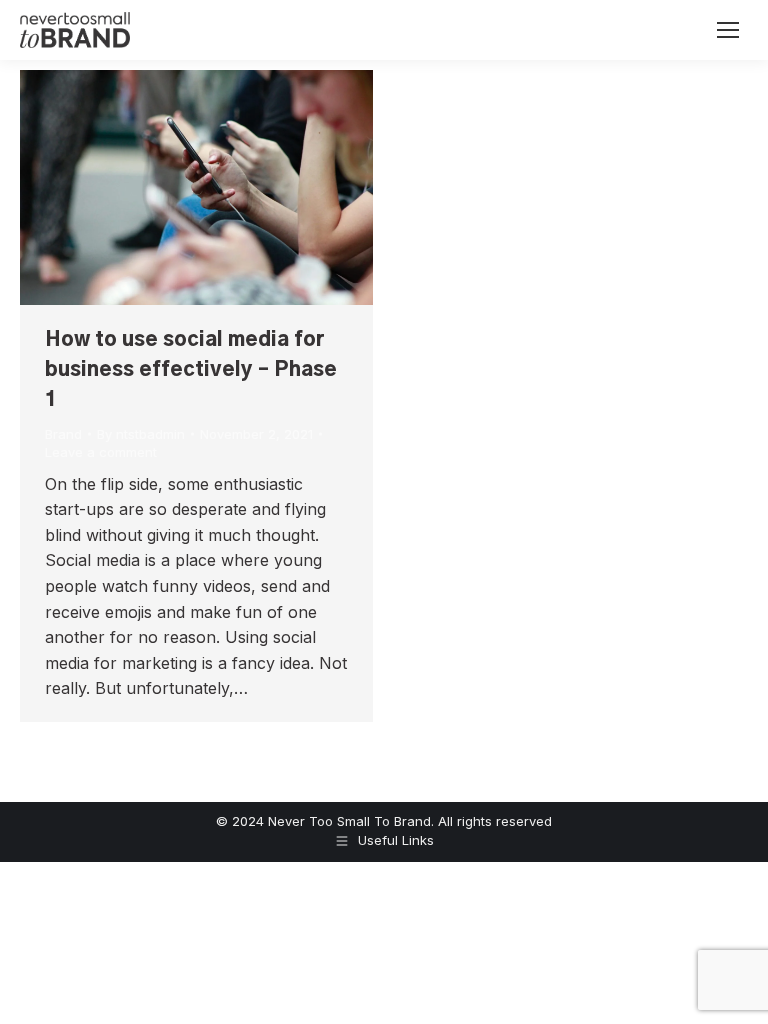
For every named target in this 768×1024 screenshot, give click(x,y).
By (141, 434)
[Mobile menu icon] (728, 30)
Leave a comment (101, 452)
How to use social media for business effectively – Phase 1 (191, 370)
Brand (63, 434)
